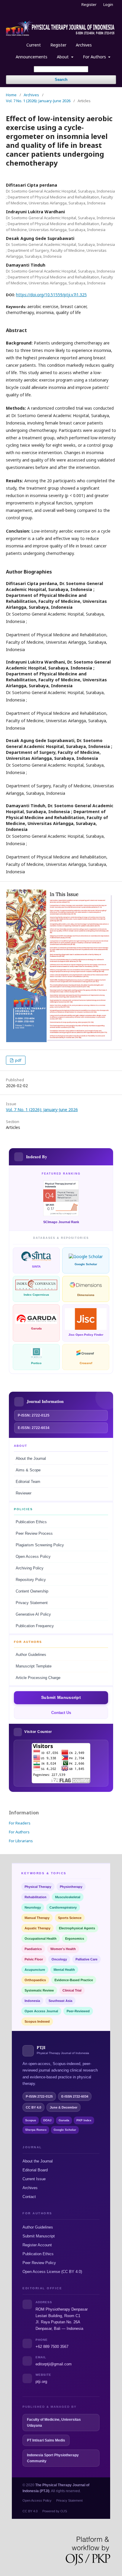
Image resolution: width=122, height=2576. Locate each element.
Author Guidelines (31, 1655)
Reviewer (24, 1493)
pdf (18, 1060)
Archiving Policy (30, 1568)
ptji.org (41, 2382)
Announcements (32, 57)
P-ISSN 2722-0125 (39, 2096)
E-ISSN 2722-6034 (75, 2096)
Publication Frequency (35, 1626)
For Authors (95, 57)
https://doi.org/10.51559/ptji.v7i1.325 (51, 295)
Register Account (37, 2245)
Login (108, 4)
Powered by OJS (55, 2511)
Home (11, 95)
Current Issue (34, 2179)
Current (34, 45)
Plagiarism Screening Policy (40, 1545)
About (63, 57)
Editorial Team (28, 1482)
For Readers (20, 1823)
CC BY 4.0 (30, 2511)
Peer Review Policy (39, 2263)
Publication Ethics (31, 1522)
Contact (29, 2197)
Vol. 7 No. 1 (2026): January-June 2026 (38, 101)
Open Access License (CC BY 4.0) (52, 2272)
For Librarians (21, 1841)
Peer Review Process (34, 1534)
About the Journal (31, 1459)
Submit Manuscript (39, 2236)
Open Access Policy (33, 1557)
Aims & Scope (28, 1470)
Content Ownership (32, 1591)
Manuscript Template (34, 1666)
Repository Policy (31, 1580)
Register (58, 45)
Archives (84, 45)
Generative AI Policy (33, 1614)
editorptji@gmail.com (54, 2364)
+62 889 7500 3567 (52, 2347)
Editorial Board (35, 2170)
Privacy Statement (32, 1603)
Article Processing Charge (38, 1678)
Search (61, 80)
